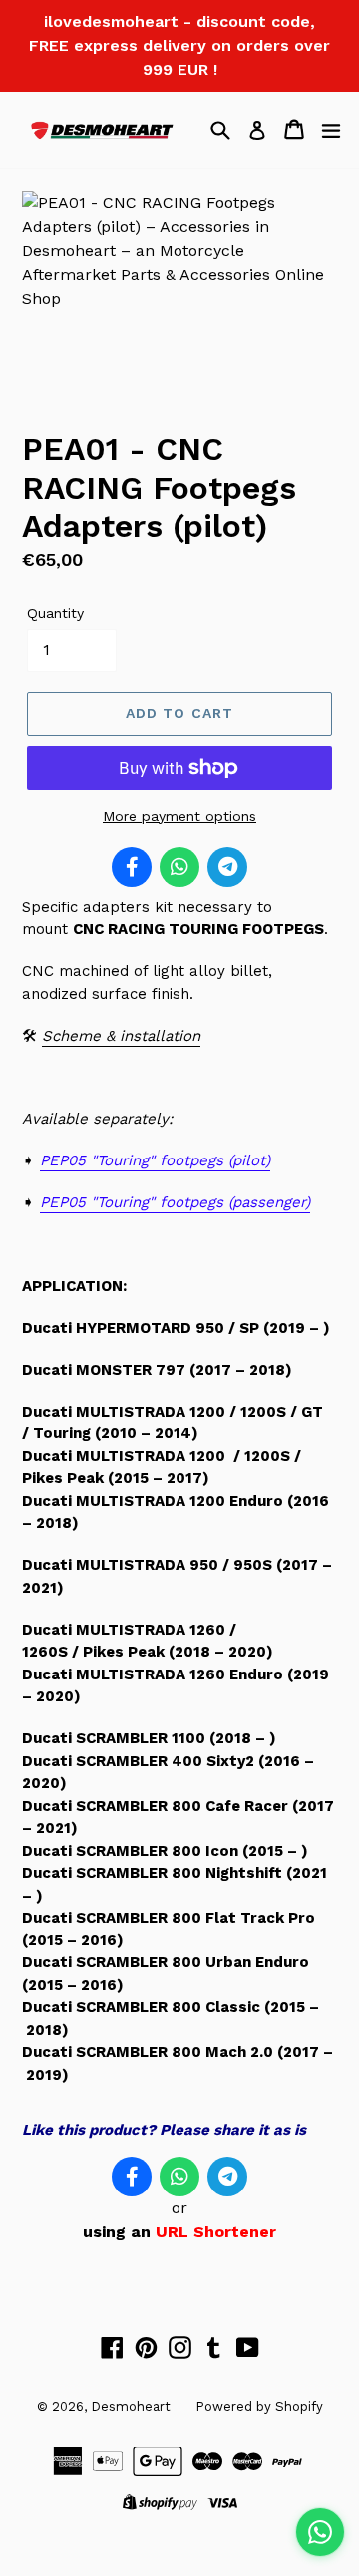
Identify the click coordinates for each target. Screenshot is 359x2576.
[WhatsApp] (179, 867)
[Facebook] (132, 867)
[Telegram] (227, 867)
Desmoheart (131, 2406)
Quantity (55, 613)
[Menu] (331, 129)
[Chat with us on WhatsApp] (320, 2532)
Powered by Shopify (259, 2406)
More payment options (179, 816)
